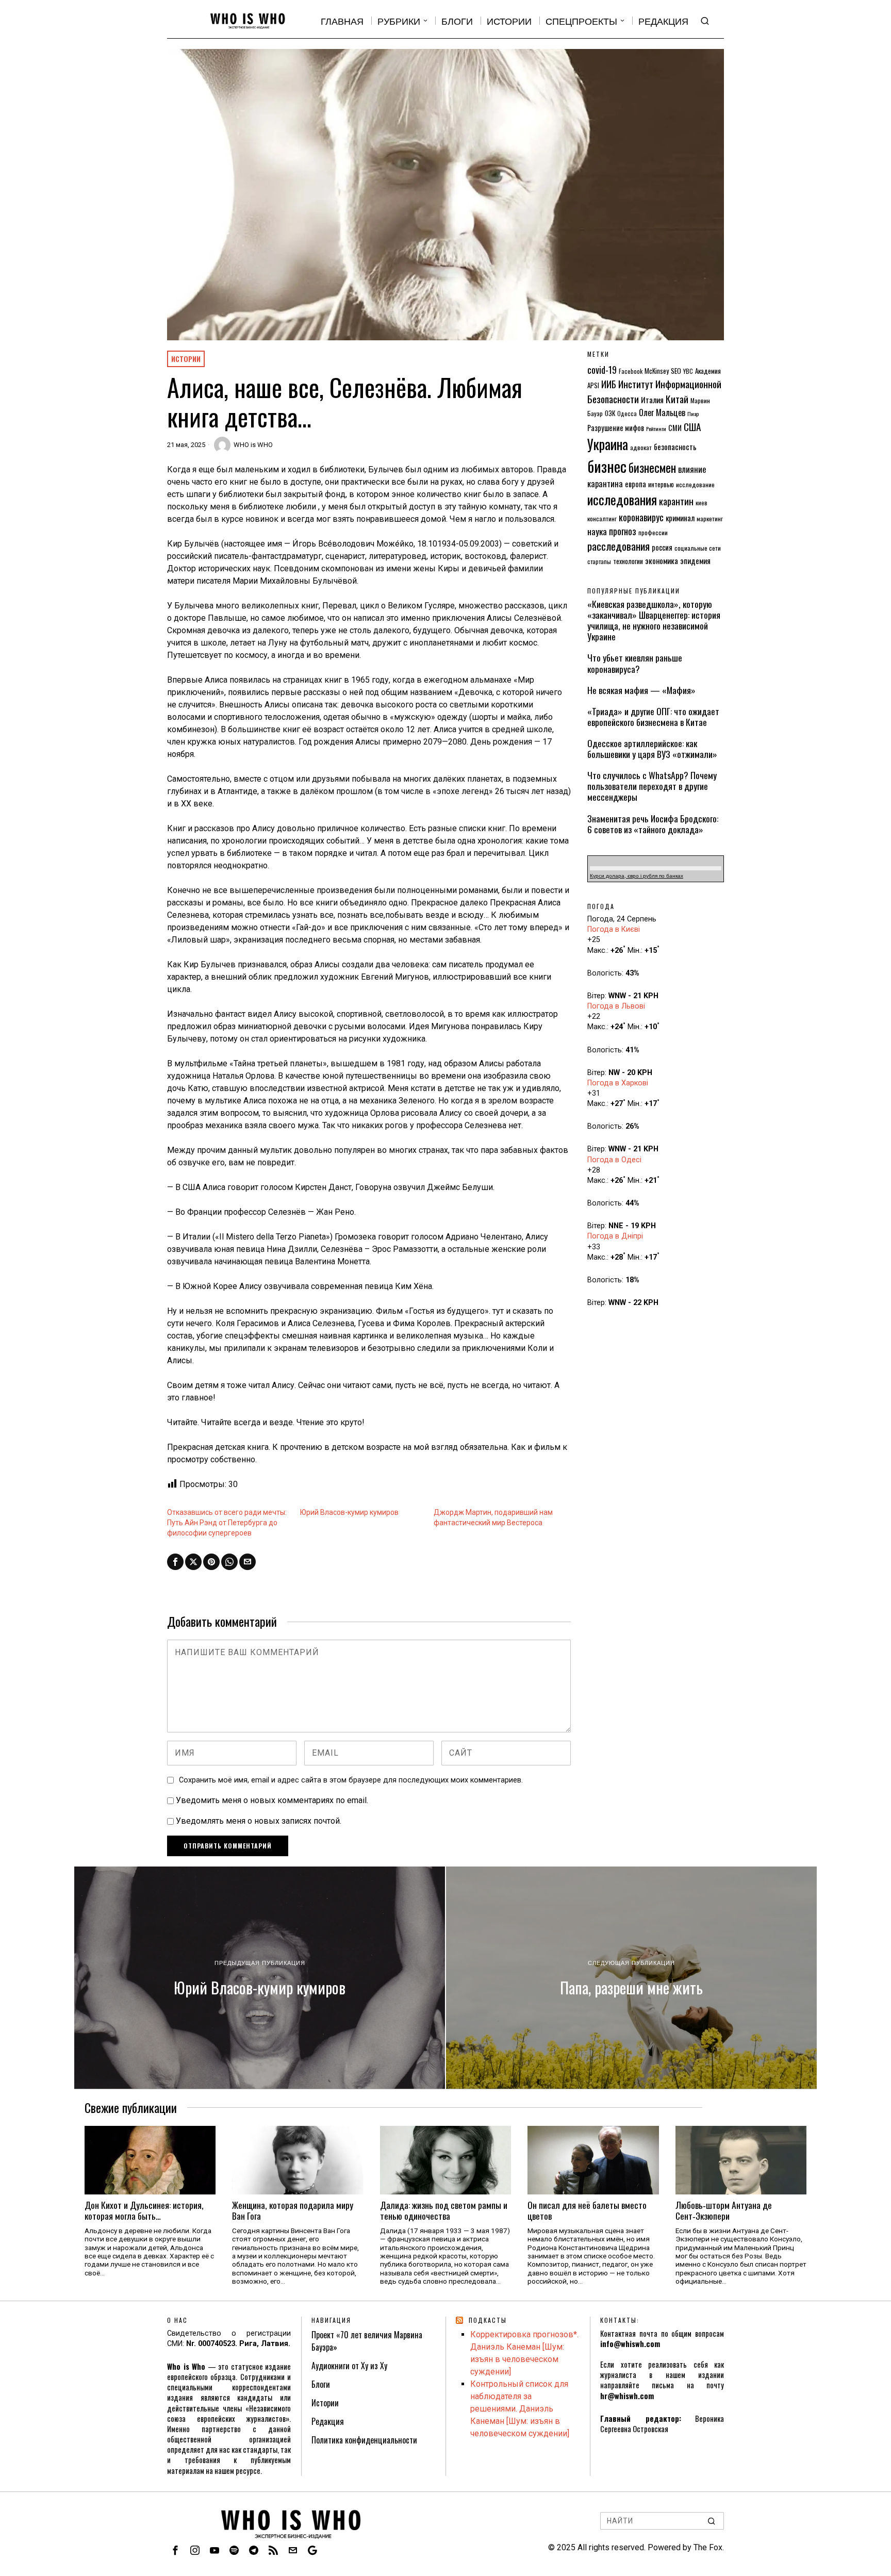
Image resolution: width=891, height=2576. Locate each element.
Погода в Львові (616, 1006)
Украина (608, 444)
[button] (712, 2521)
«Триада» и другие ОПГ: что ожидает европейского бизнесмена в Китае (653, 717)
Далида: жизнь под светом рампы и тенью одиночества (444, 2210)
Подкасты (488, 2320)
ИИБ (609, 384)
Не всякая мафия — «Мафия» (641, 690)
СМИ (675, 428)
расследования (618, 546)
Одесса (627, 413)
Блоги (321, 2384)
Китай (677, 399)
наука (597, 531)
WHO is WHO (253, 445)
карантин (676, 501)
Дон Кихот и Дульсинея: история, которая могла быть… (144, 2210)
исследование (695, 484)
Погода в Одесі (614, 1160)
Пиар (693, 414)
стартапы (599, 561)
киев (702, 502)
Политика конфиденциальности (364, 2440)
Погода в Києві (614, 929)
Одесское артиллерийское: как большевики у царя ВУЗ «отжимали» (652, 749)
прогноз (623, 531)
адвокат (641, 447)
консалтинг (602, 518)
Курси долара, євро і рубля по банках (637, 876)
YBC (688, 371)
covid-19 (602, 369)
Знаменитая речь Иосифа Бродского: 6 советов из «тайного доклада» (653, 824)
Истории (186, 359)
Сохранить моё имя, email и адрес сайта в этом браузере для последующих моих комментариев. (351, 1780)
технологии (628, 561)
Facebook (631, 371)
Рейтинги (656, 428)
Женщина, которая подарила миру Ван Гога (293, 2210)
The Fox (708, 2547)
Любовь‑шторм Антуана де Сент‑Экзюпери (724, 2210)
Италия (652, 400)
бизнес (607, 466)
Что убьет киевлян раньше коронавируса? (635, 663)
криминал (680, 518)
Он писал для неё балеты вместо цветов (587, 2210)
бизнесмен (652, 467)
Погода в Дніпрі (615, 1236)
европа (636, 484)
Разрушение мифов (616, 428)
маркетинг (710, 518)
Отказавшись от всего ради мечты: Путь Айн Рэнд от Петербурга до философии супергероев (227, 1523)
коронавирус (641, 517)
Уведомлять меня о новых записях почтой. (259, 1821)
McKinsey (657, 371)
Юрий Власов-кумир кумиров (349, 1512)
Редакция (328, 2421)
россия (662, 547)
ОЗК (610, 413)
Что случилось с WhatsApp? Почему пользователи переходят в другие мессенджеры (652, 786)
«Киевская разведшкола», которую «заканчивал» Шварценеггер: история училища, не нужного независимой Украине (654, 620)
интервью (661, 484)
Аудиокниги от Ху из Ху (349, 2366)
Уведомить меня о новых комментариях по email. (272, 1800)
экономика (662, 560)
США (692, 427)
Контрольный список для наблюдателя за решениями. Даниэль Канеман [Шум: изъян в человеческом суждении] (520, 2409)
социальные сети (698, 548)
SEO (676, 371)
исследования (622, 499)
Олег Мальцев (662, 412)
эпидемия (695, 560)
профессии (653, 532)
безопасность (675, 447)
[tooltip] (175, 1562)
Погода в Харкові (618, 1083)
